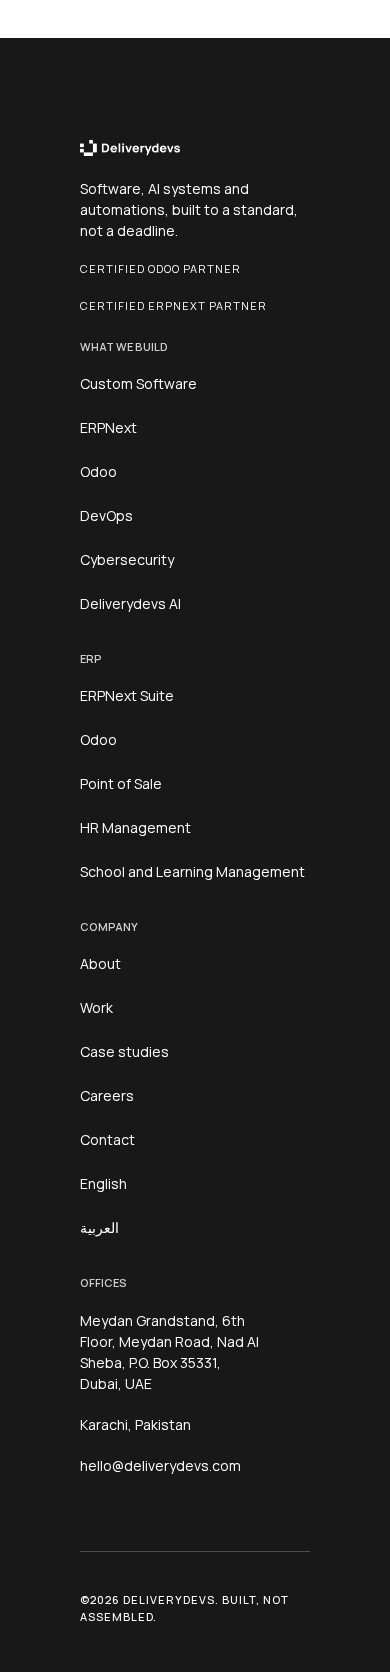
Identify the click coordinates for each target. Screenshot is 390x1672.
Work (96, 1007)
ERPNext (108, 427)
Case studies (124, 1051)
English (103, 1183)
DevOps (106, 515)
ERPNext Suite (127, 695)
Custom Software (138, 383)
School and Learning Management (192, 871)
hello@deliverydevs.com (160, 1465)
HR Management (135, 827)
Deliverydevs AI (130, 603)
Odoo (98, 471)
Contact (107, 1139)
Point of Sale (121, 783)
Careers (107, 1095)
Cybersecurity (127, 559)
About (100, 963)
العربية (99, 1227)
